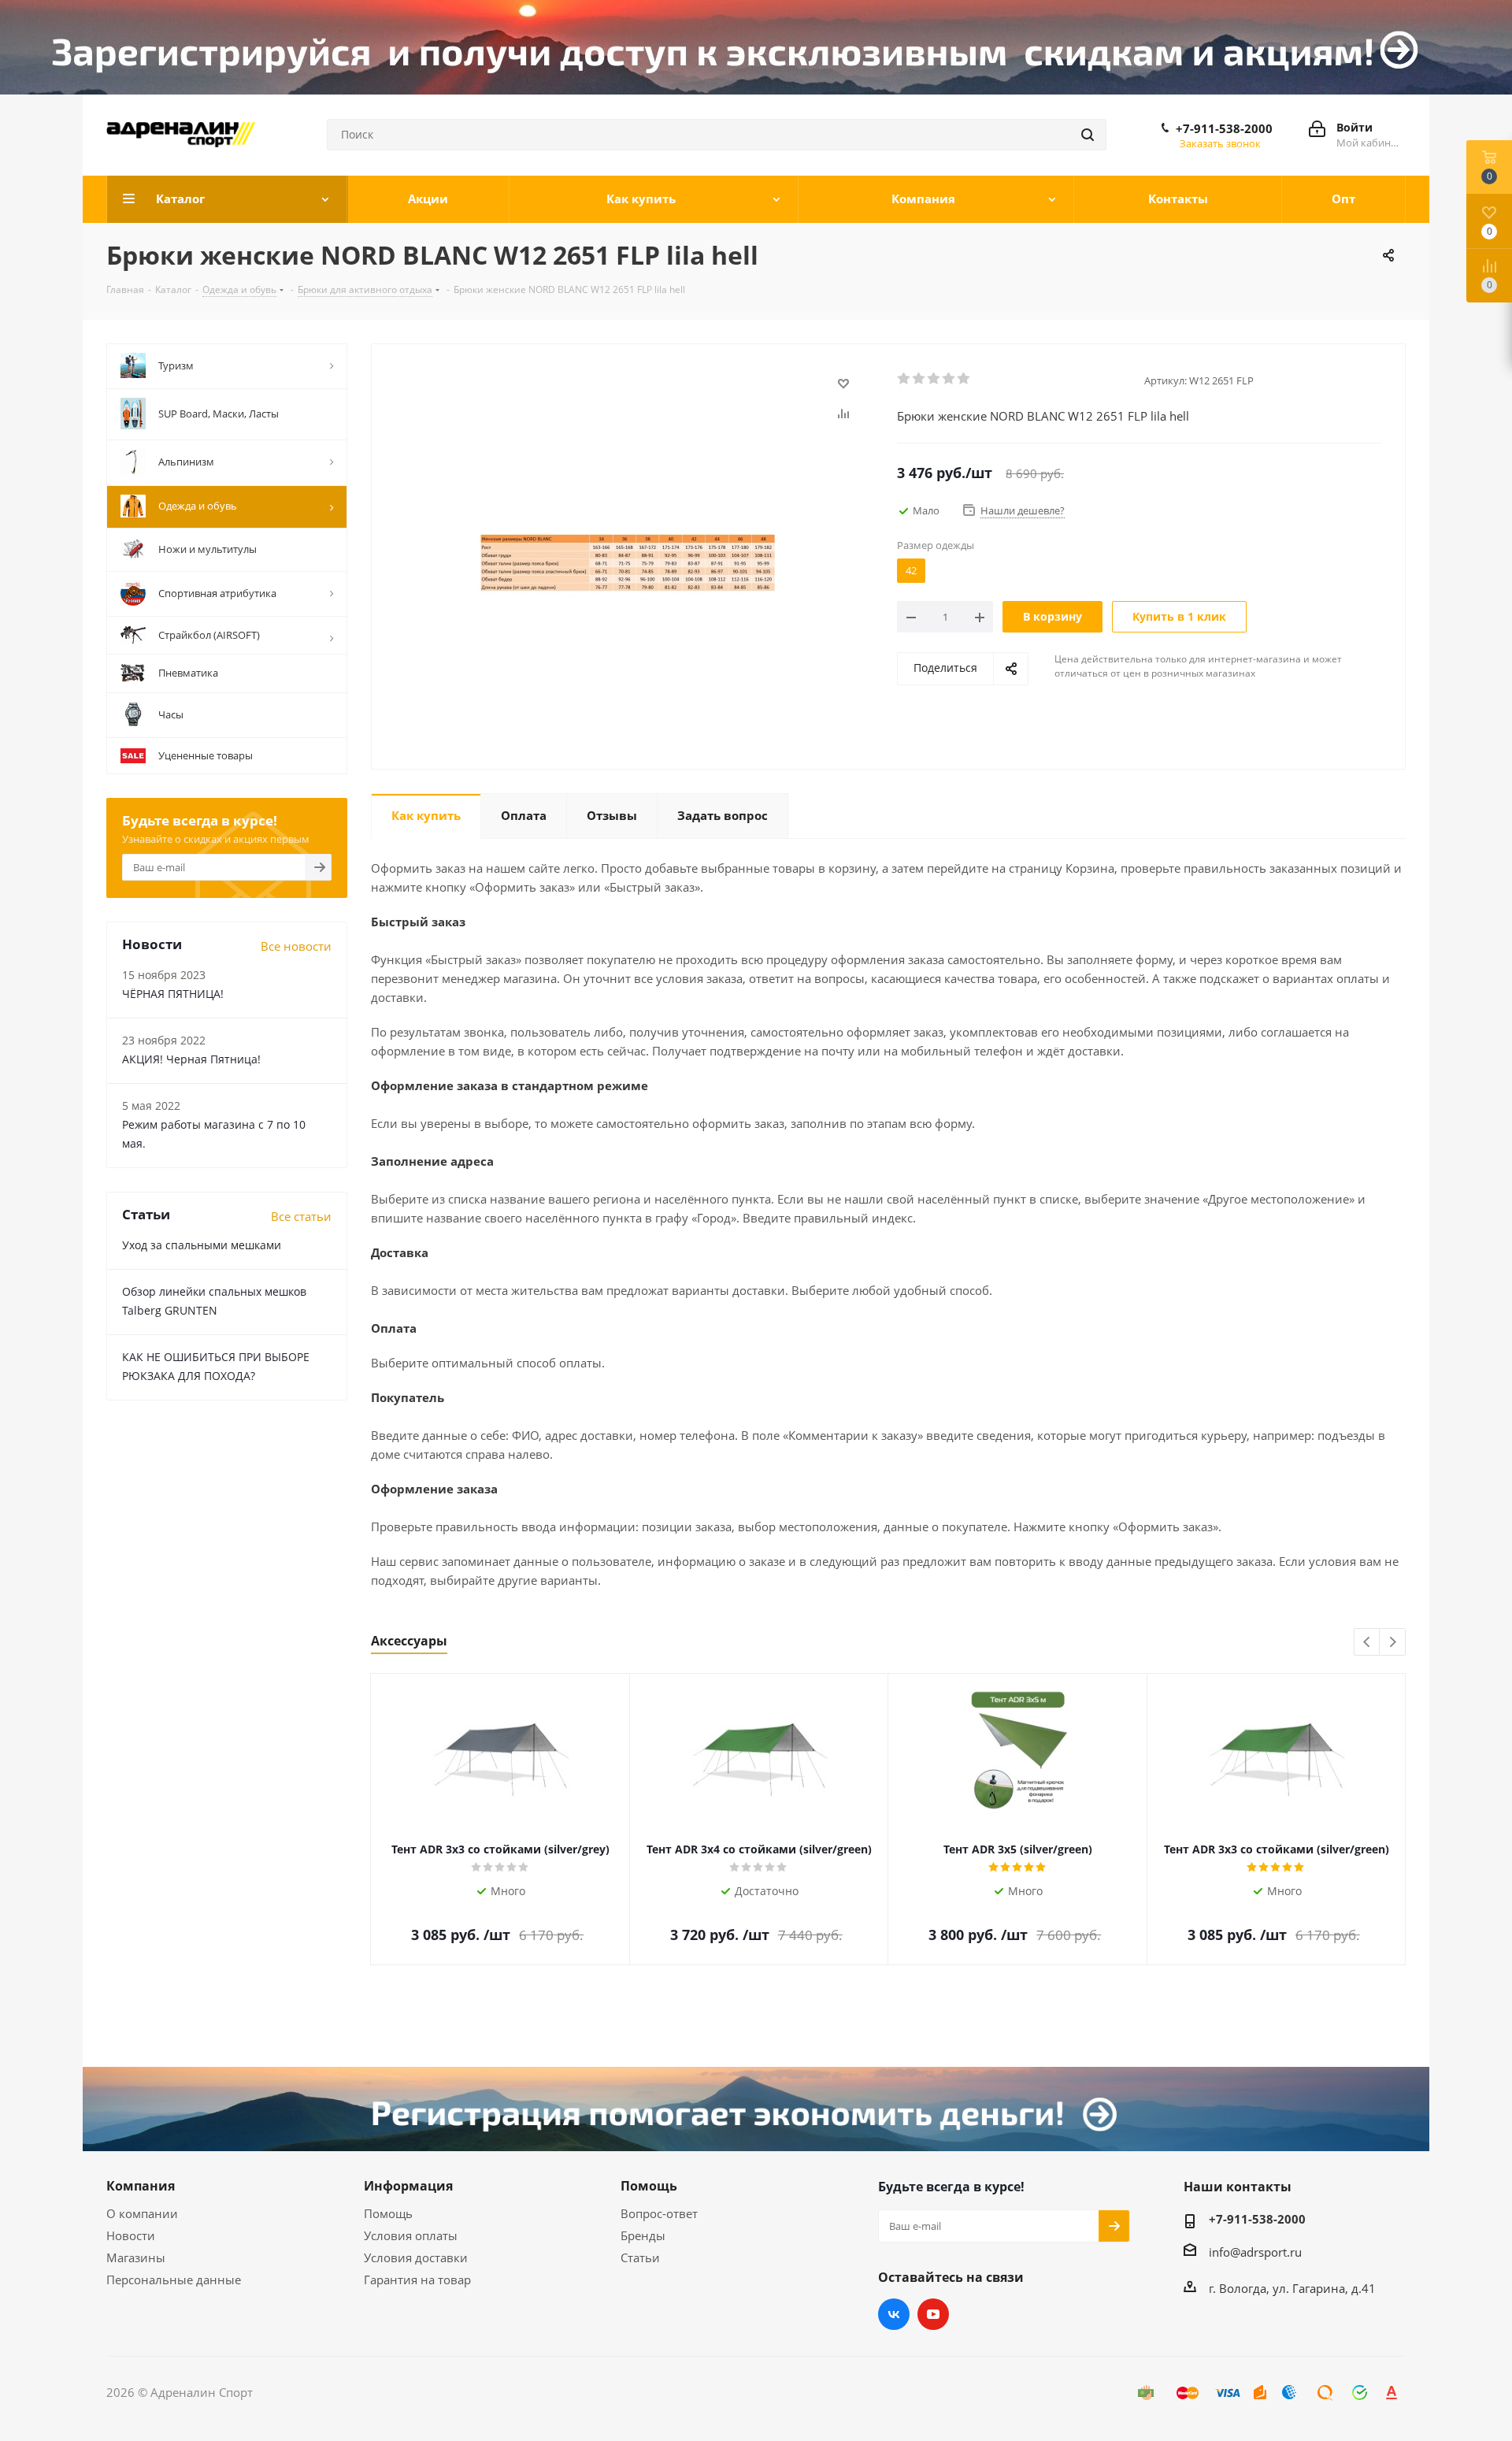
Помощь (388, 2213)
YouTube (933, 2314)
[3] (934, 379)
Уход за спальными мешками (202, 1245)
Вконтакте (894, 2314)
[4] (949, 379)
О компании (142, 2213)
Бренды (643, 2235)
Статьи (640, 2257)
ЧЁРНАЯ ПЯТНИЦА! (173, 994)
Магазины (136, 2257)
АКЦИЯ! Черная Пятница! (191, 1059)
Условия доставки (416, 2257)
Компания (141, 2186)
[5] (964, 379)
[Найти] (1088, 135)
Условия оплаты (411, 2235)
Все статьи (301, 1216)
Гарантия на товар (417, 2280)
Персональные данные (174, 2280)
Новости (131, 2235)
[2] (919, 379)
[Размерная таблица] (630, 563)
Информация (408, 2186)
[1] (904, 379)
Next (1393, 1643)
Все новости (296, 946)
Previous (1367, 1643)
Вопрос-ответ (659, 2213)
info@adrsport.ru (1255, 2252)
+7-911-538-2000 (1224, 128)
